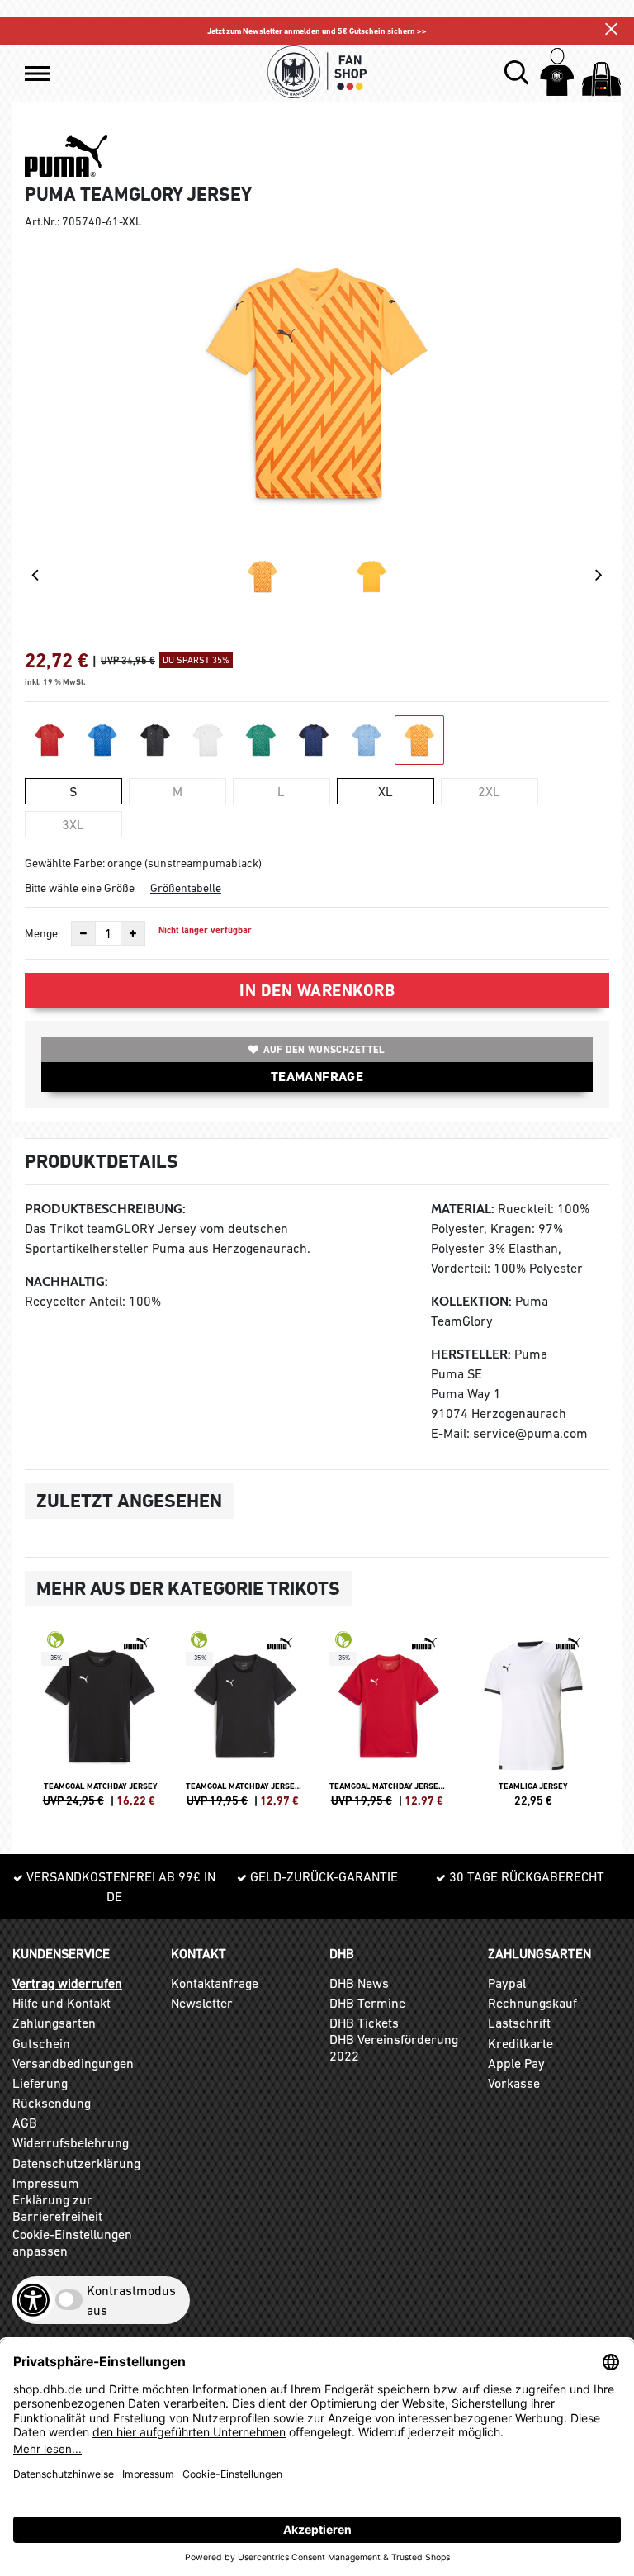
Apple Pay (516, 2063)
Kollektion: (471, 1301)
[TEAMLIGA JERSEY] (534, 1726)
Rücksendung (52, 2103)
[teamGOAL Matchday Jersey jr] (246, 1726)
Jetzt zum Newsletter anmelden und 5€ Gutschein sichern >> (317, 31)
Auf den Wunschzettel (324, 1050)
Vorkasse (514, 2083)
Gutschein (41, 2043)
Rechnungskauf (532, 2003)
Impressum (46, 2183)
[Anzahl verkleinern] (83, 933)
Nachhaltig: (66, 1281)
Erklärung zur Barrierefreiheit (57, 2208)
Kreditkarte (520, 2043)
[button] (37, 74)
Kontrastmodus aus (131, 2300)
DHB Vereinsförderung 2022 (394, 2047)
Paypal (507, 1983)
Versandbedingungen (73, 2063)
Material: (463, 1209)
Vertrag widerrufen (67, 1983)
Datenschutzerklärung (76, 2163)
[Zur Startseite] (317, 72)
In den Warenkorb (317, 990)
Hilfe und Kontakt (62, 2003)
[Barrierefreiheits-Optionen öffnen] (33, 2300)
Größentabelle (186, 888)
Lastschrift (519, 2023)
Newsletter (202, 2003)
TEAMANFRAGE (317, 1077)
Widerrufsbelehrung (71, 2142)
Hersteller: (471, 1354)
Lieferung (40, 2083)
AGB (25, 2123)
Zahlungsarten (54, 2023)
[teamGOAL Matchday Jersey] (101, 1726)
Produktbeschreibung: (105, 1209)
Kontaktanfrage (215, 1983)
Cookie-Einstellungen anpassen (72, 2242)
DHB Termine (367, 2003)
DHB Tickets (364, 2023)
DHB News (359, 1983)
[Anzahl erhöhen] (133, 933)
